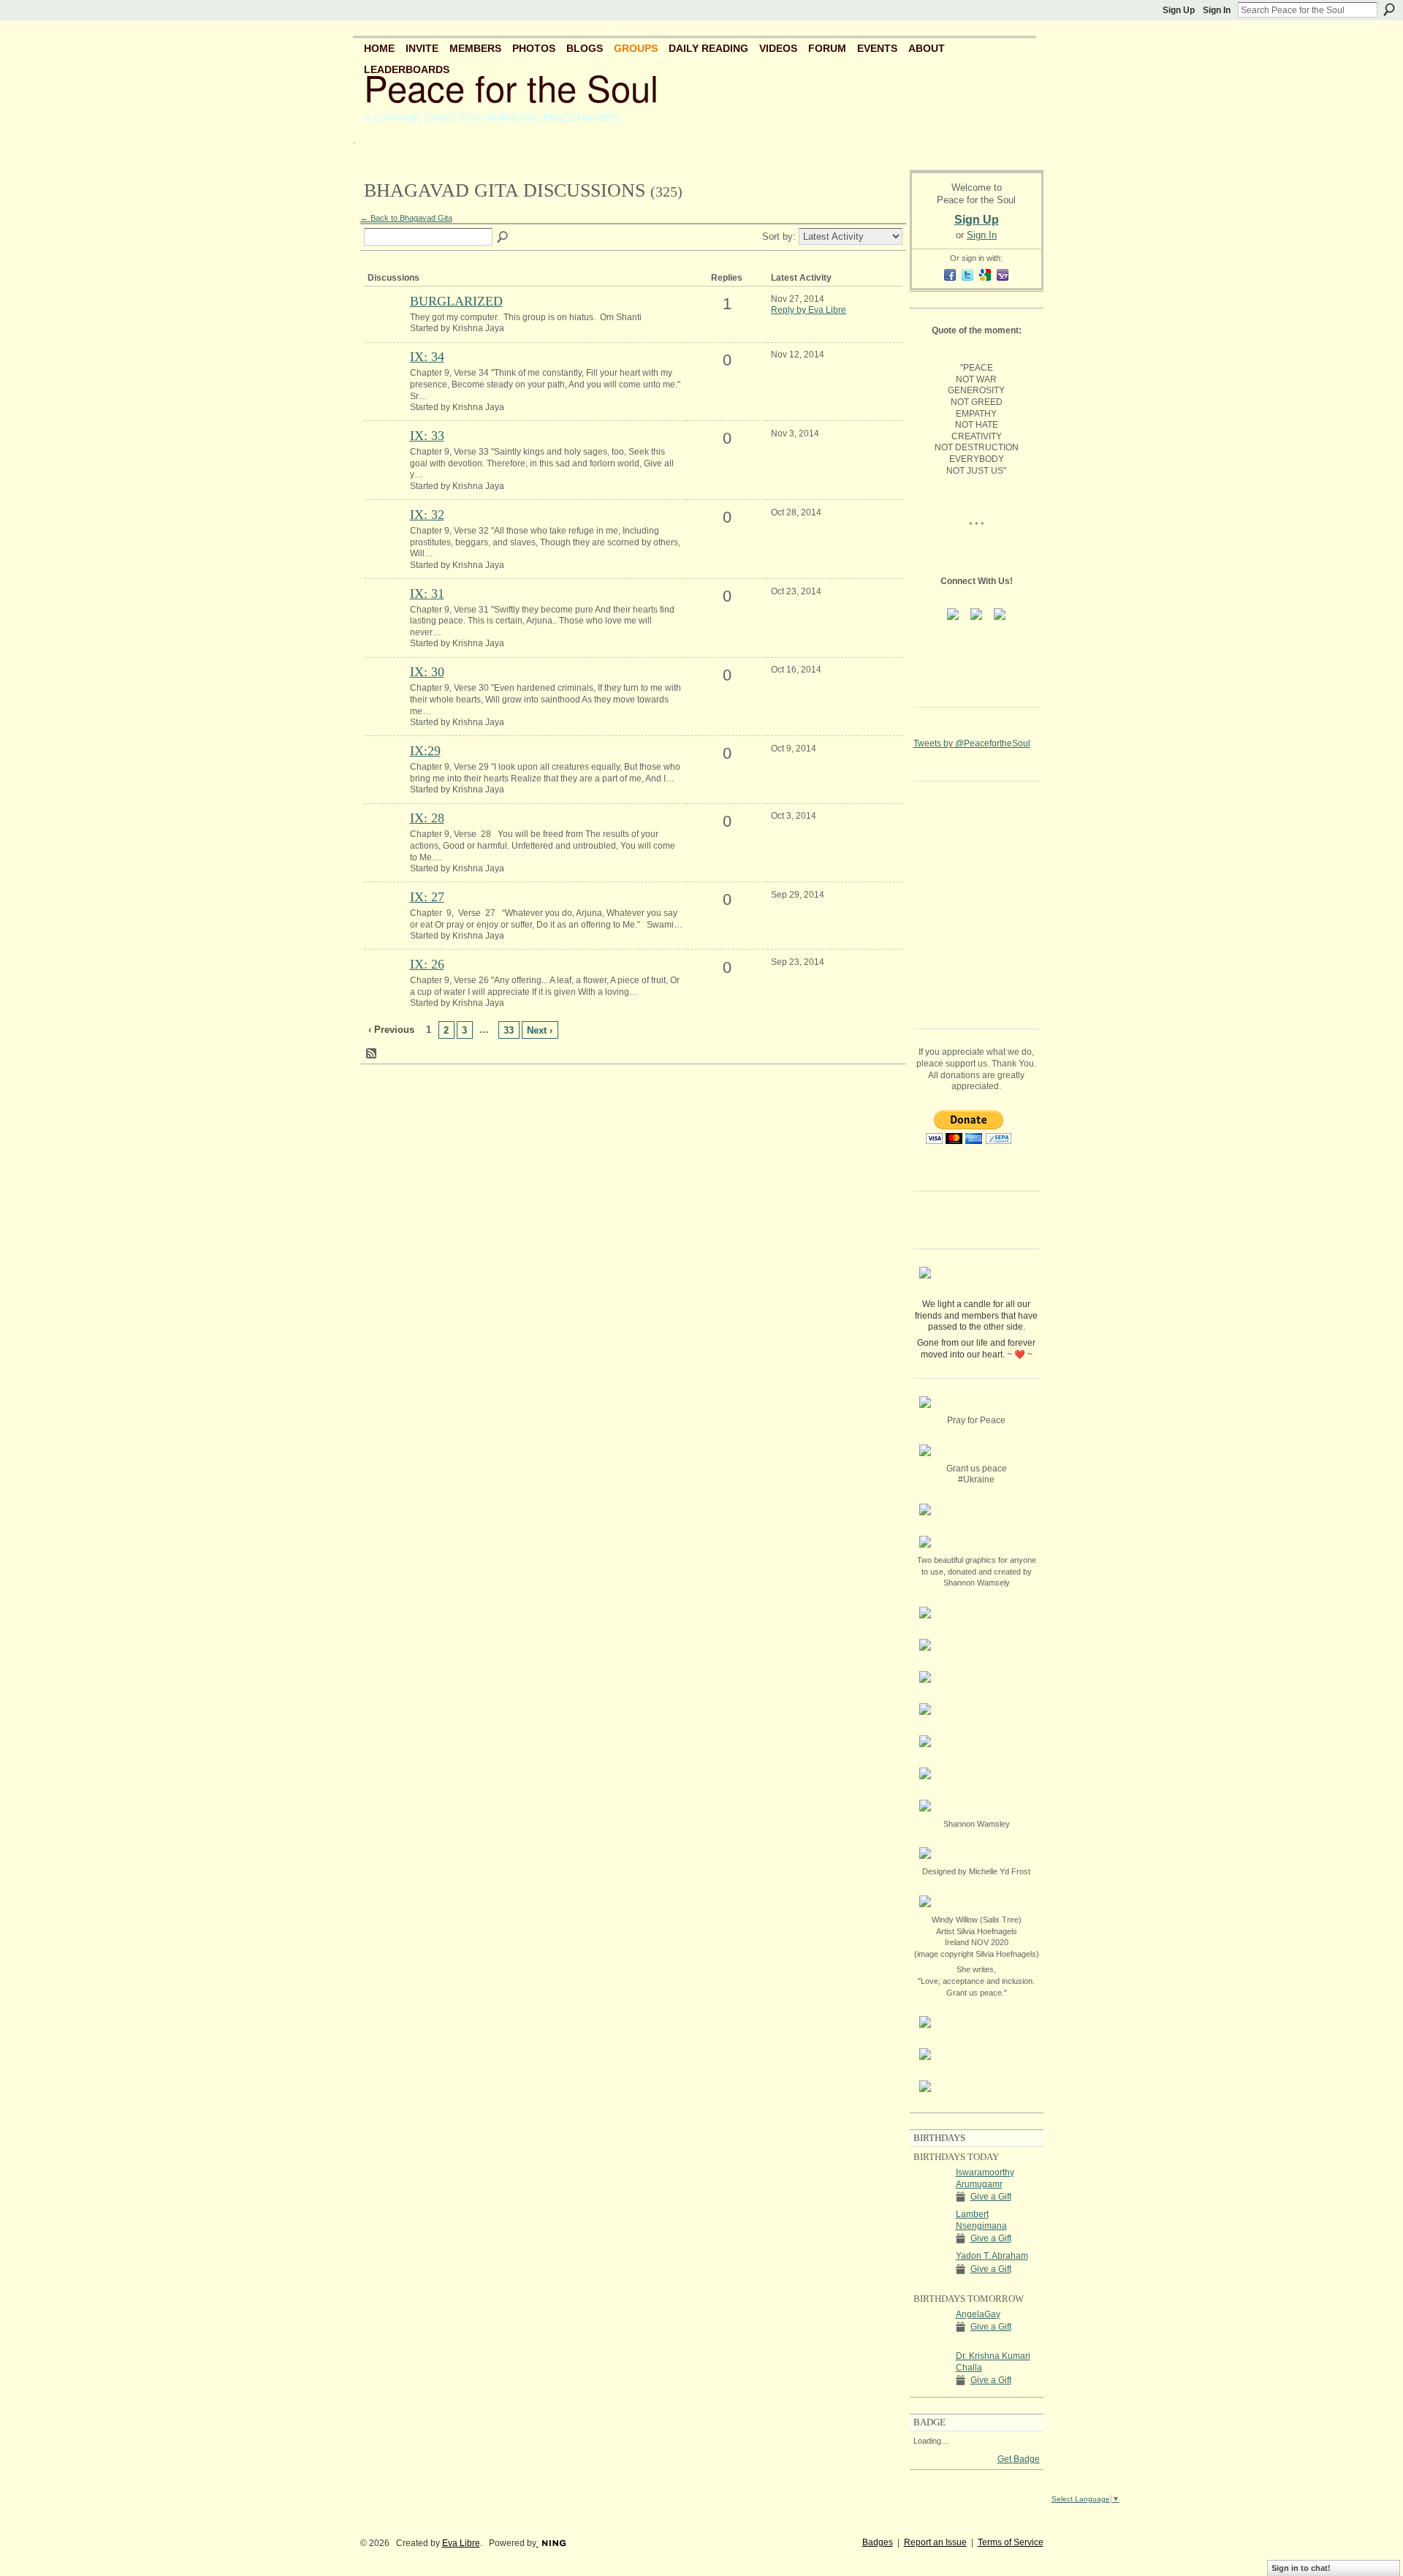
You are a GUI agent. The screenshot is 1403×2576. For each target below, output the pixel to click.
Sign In (1217, 10)
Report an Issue (935, 2542)
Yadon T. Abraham (992, 2256)
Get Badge (1019, 2459)
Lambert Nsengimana (981, 2220)
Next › (540, 1030)
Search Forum (503, 238)
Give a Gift (991, 2197)
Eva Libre (461, 2543)
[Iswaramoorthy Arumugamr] (931, 2199)
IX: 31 (427, 594)
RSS (372, 1054)
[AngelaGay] (931, 2341)
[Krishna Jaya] (385, 326)
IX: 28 (427, 818)
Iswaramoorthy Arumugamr (985, 2178)
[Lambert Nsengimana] (931, 2241)
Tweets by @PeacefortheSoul (972, 743)
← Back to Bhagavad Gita (406, 218)
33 (509, 1030)
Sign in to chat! (1301, 2568)
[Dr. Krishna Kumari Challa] (931, 2383)
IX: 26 (427, 964)
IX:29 (425, 751)
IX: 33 (427, 436)
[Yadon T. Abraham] (931, 2283)
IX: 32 (427, 515)
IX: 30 (427, 672)
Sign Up (1179, 10)
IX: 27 (427, 897)
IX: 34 (427, 357)
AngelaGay (978, 2314)
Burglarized (456, 301)
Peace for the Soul (511, 87)
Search (1389, 10)
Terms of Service (1011, 2542)
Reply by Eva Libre (809, 310)
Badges (878, 2542)
